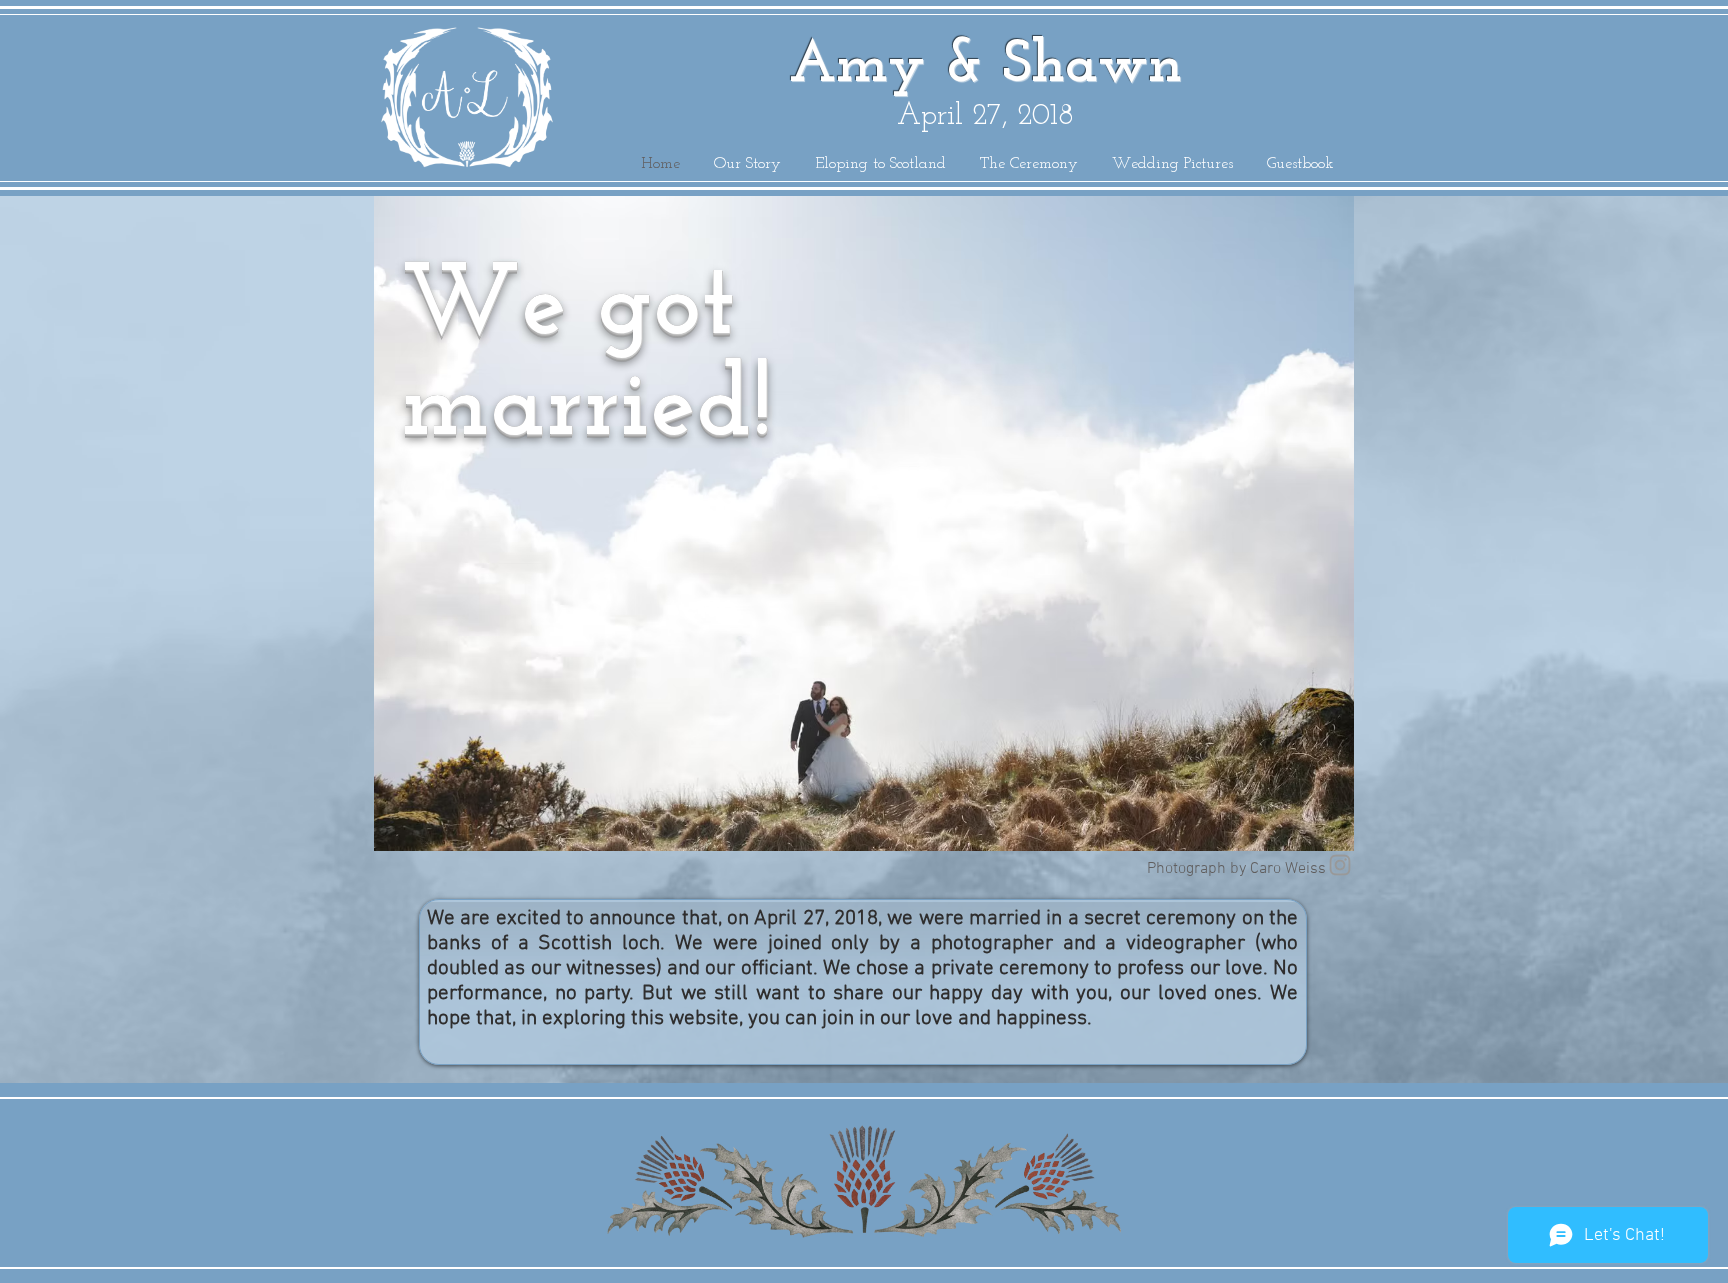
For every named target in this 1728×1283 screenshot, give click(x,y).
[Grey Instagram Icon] (1340, 865)
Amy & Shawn (985, 66)
